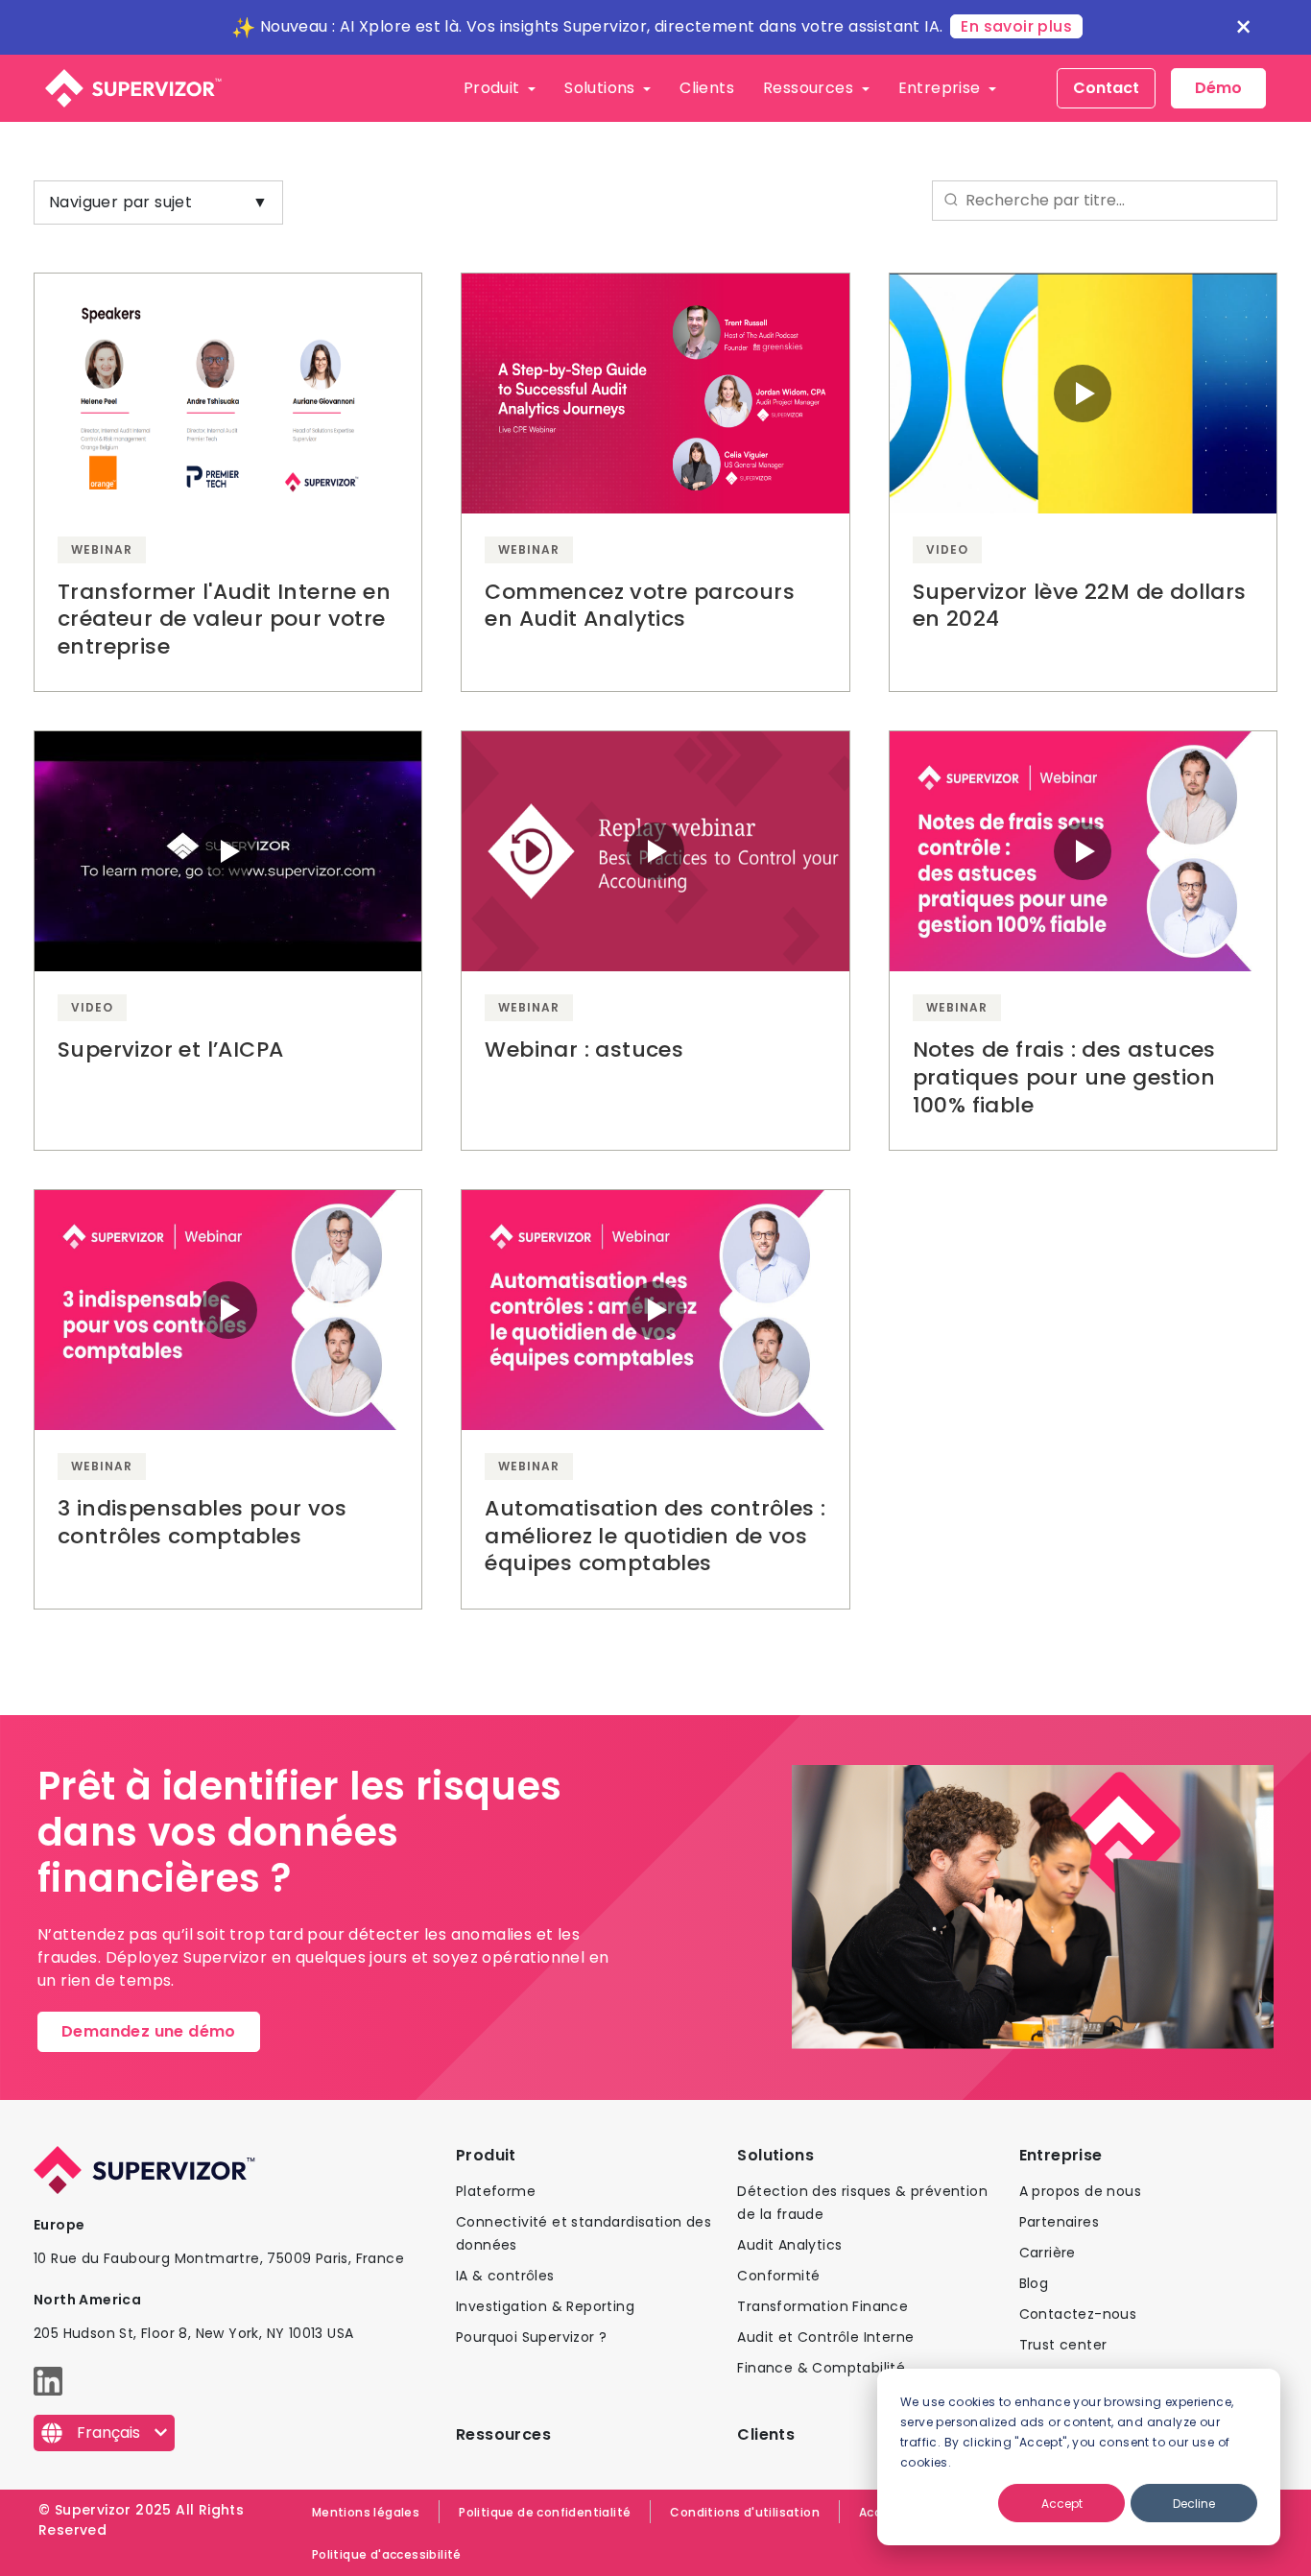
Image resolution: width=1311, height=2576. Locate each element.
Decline (1194, 2504)
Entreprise (942, 88)
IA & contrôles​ (505, 2276)
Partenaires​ (1059, 2222)
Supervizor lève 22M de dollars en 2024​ (1080, 606)
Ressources (810, 88)
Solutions (602, 88)
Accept (1062, 2504)
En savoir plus (1016, 26)
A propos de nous (1080, 2191)
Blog (1034, 2283)
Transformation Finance (822, 2306)
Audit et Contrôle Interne (825, 2337)
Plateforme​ (496, 2191)
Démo (1218, 88)
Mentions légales (366, 2512)
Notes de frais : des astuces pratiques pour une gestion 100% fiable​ (1064, 1077)
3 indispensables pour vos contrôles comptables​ (202, 1522)
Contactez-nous (1078, 2314)
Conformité (778, 2276)
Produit (494, 88)
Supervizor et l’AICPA (170, 1049)
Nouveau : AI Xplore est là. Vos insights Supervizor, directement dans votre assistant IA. (602, 26)
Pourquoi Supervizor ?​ (531, 2337)
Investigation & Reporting (545, 2306)
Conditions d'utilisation (745, 2512)
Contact (1106, 88)
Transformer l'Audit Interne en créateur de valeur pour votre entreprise (224, 619)
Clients (707, 88)
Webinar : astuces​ (584, 1049)
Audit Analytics (789, 2245)
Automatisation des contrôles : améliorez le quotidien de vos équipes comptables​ (655, 1536)
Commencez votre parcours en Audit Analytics (640, 606)
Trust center (1063, 2345)
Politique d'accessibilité (387, 2554)
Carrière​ (1048, 2253)
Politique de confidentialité (545, 2512)
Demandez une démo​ (149, 2031)
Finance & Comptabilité (821, 2368)
